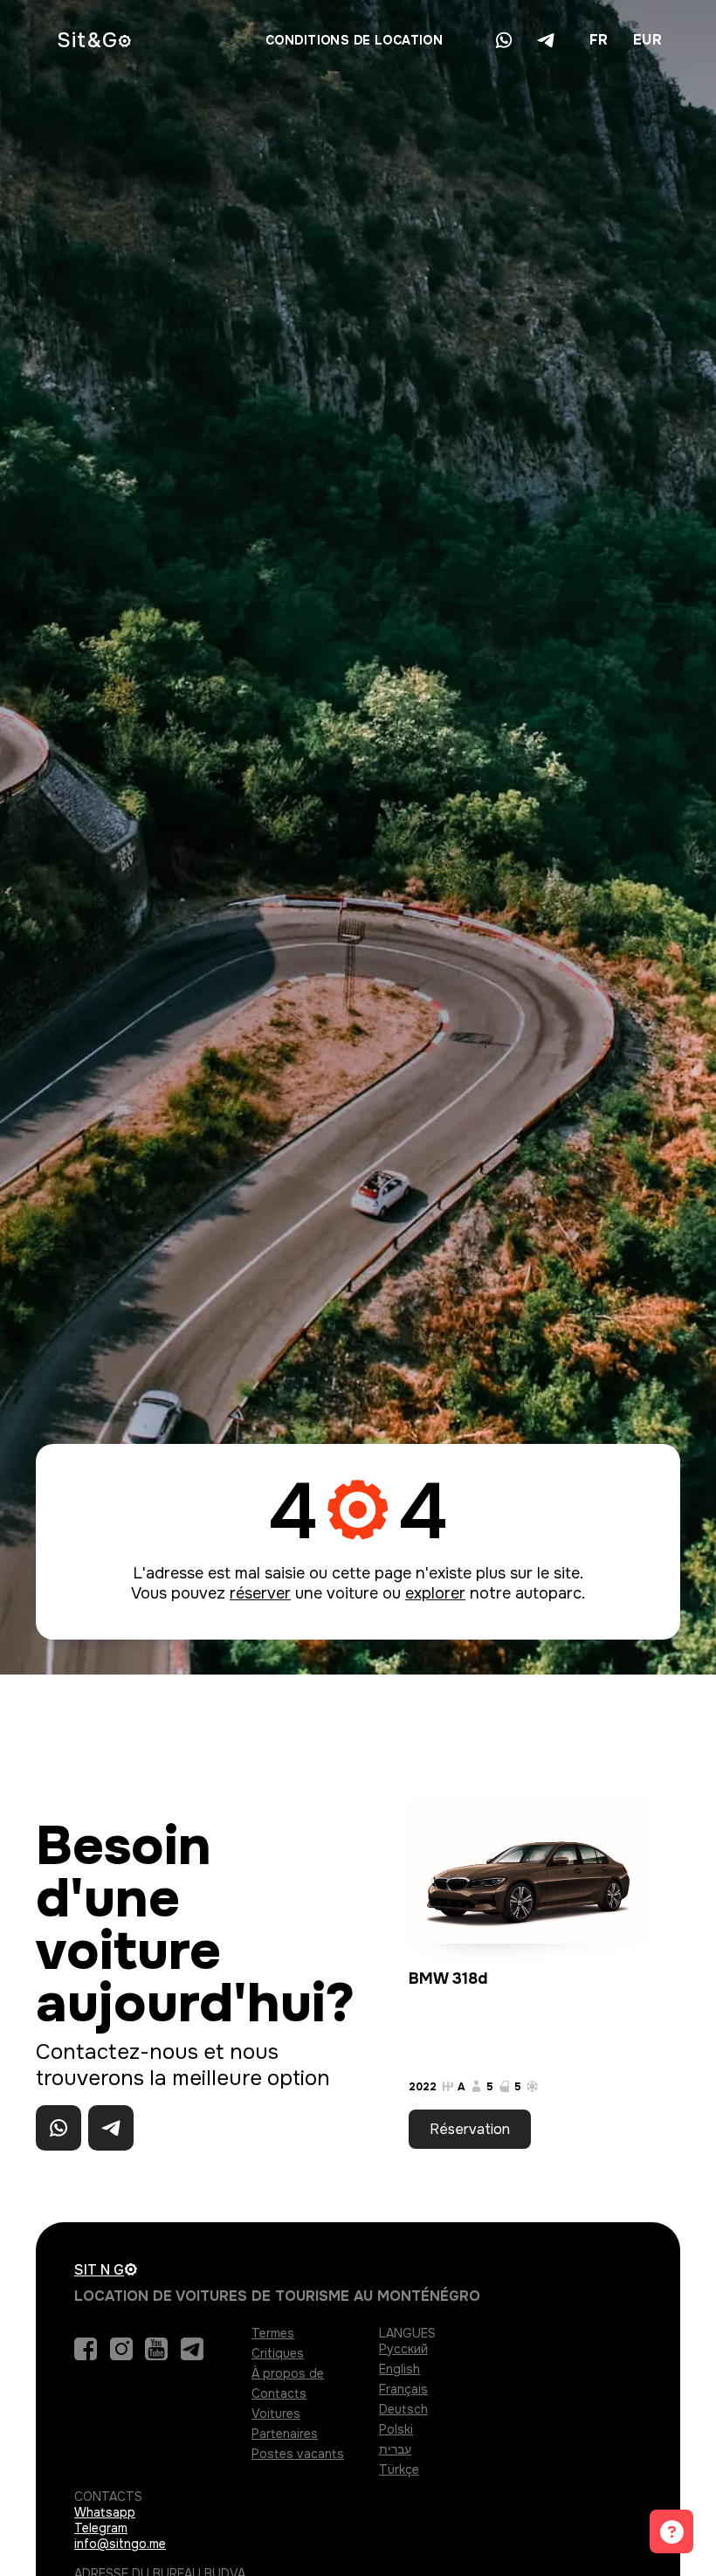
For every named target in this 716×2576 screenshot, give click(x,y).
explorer (435, 1593)
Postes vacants (298, 2454)
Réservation (470, 2129)
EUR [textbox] (647, 40)
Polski (396, 2429)
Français (403, 2389)
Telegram (101, 2528)
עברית (395, 2449)
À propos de (288, 2373)
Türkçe (399, 2469)
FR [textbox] (599, 40)
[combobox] (598, 40)
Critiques (278, 2353)
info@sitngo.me (120, 2544)
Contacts (279, 2393)
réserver (260, 1593)
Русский (403, 2349)
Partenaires (285, 2434)
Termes (273, 2333)
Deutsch (403, 2409)
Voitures (276, 2414)
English (399, 2369)
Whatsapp (105, 2512)
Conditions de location (354, 40)
